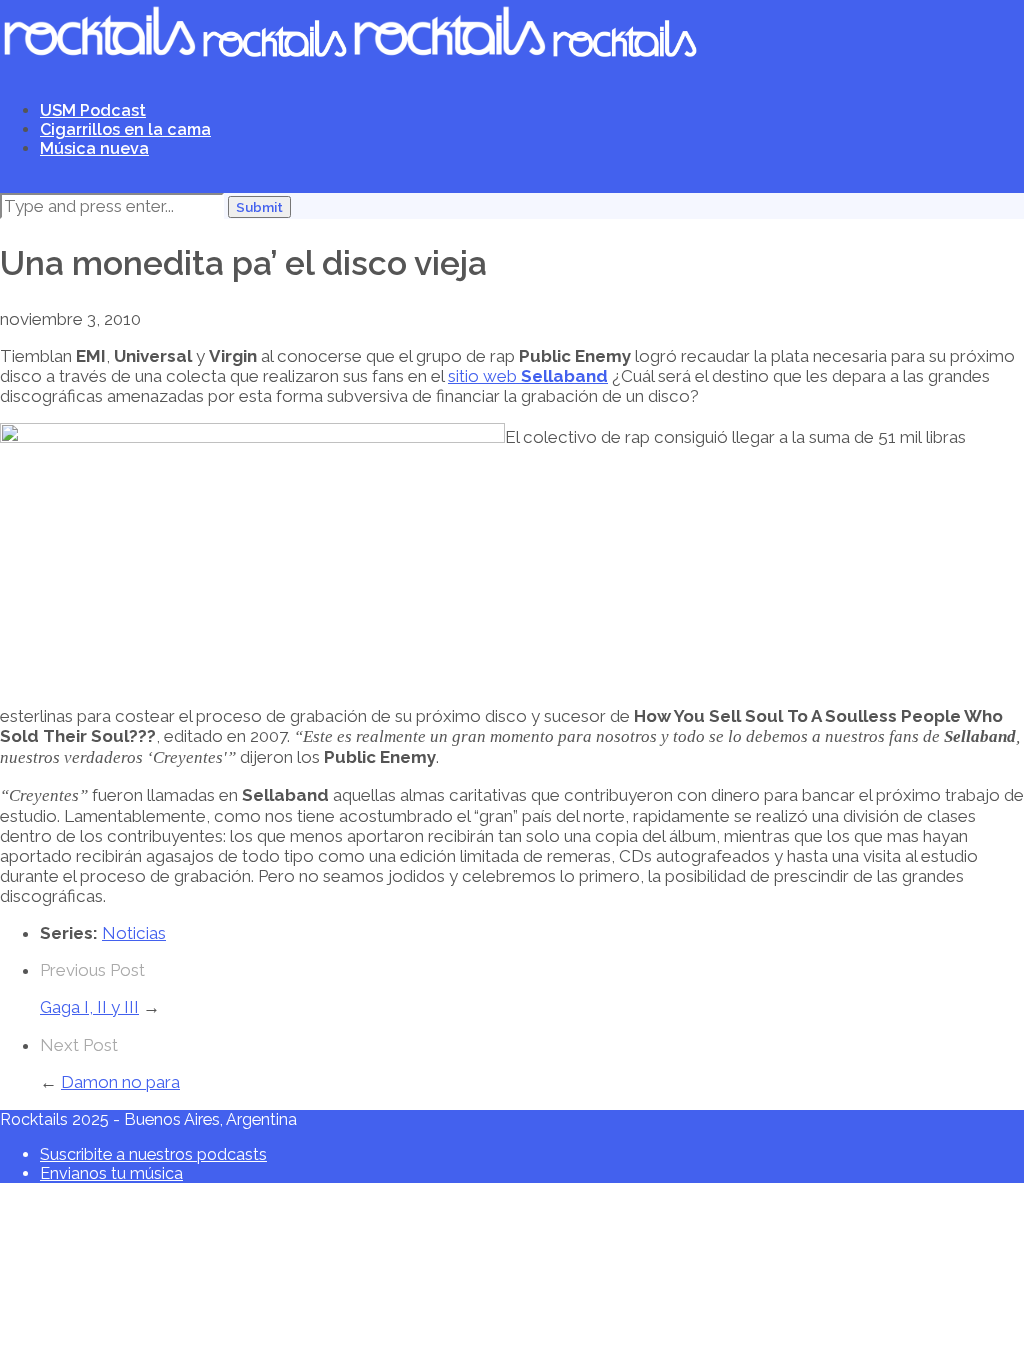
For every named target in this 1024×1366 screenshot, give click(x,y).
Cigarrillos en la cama (125, 129)
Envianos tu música (111, 1173)
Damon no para (120, 1082)
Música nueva (94, 148)
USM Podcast (93, 110)
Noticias (134, 933)
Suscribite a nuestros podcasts (153, 1154)
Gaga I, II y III (89, 1007)
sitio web (484, 376)
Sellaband (564, 376)
